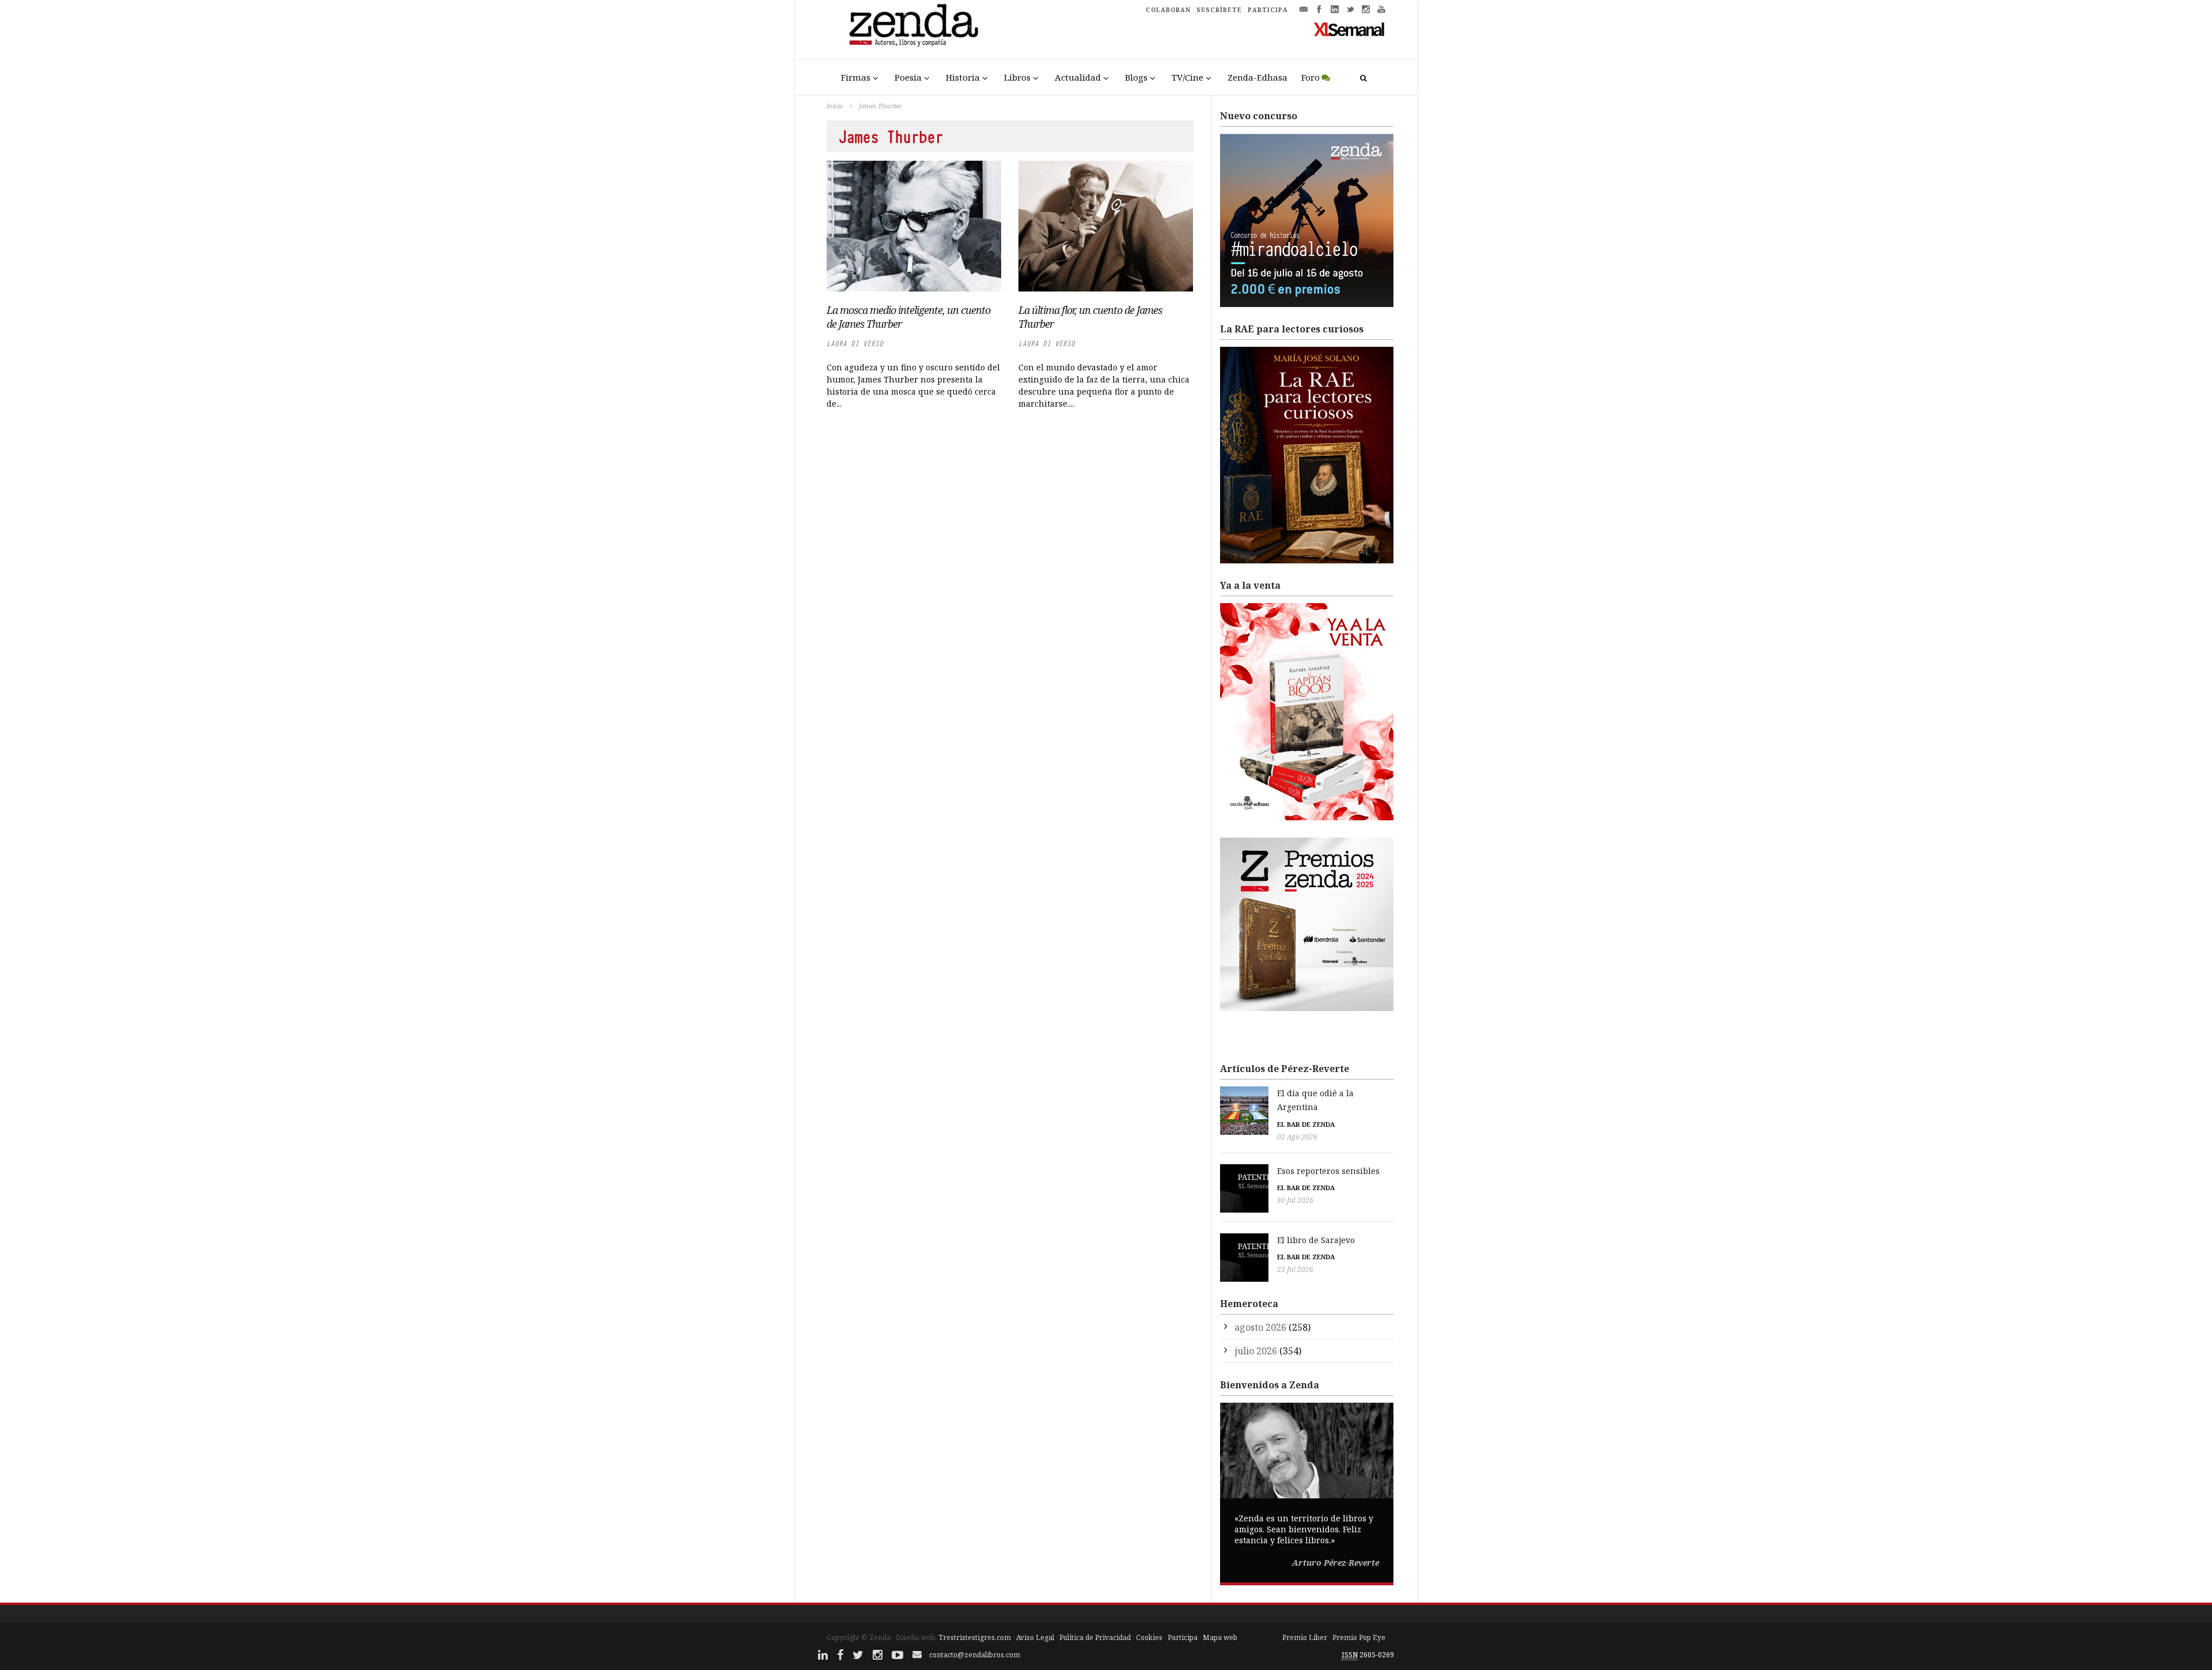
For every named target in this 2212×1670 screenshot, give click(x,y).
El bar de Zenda (1306, 1124)
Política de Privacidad (1095, 1637)
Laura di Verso (855, 344)
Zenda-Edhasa (1257, 77)
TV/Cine (1188, 77)
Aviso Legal (1035, 1637)
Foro (1310, 77)
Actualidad (1078, 77)
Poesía (908, 77)
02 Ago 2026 (1297, 1137)
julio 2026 (1256, 1351)
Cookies (1149, 1637)
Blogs (1136, 77)
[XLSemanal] (1349, 29)
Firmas (856, 77)
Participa (1183, 1637)
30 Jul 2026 (1295, 1200)
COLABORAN (1168, 10)
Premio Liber (1305, 1637)
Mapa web (1220, 1637)
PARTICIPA (1268, 10)
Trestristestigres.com (975, 1637)
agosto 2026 (1260, 1327)
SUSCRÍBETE (1219, 10)
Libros (1017, 77)
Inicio (835, 106)
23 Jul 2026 (1295, 1269)
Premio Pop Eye (1359, 1637)
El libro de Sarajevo (1316, 1240)
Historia (963, 77)
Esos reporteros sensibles (1328, 1171)
